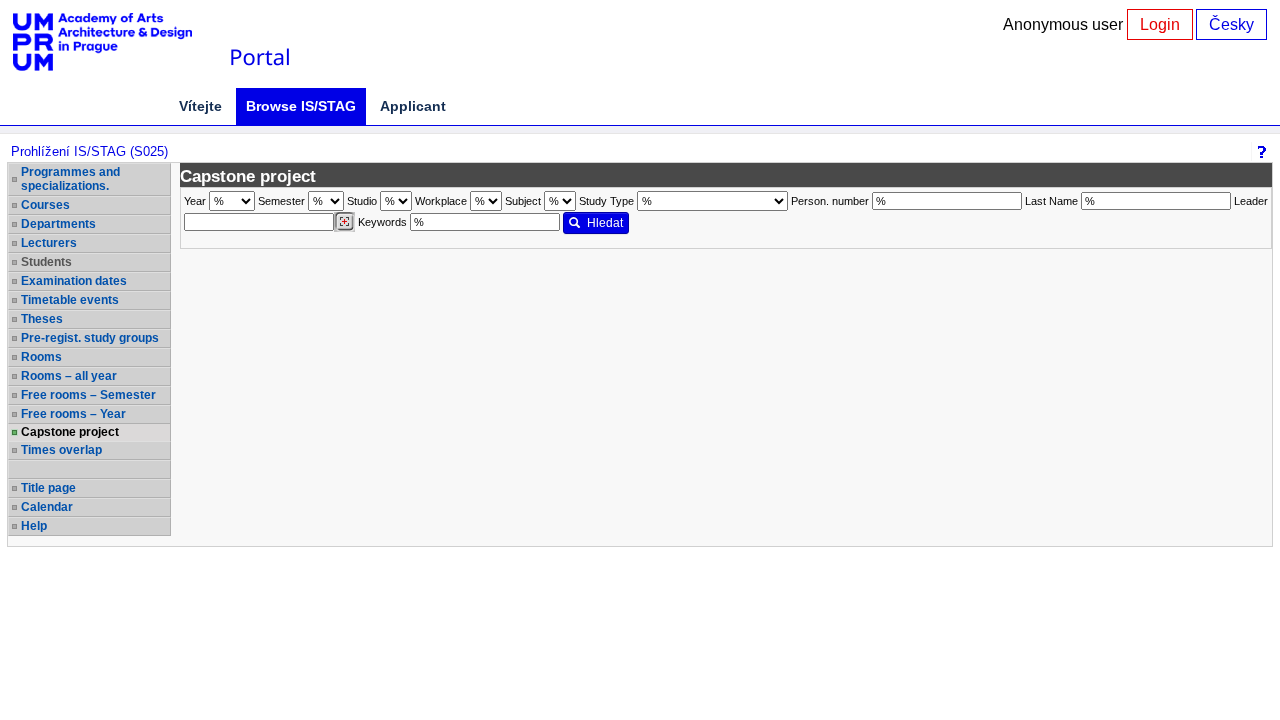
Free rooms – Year (73, 414)
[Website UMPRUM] (113, 42)
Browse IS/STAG (301, 106)
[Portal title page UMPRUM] (259, 42)
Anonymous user (1065, 24)
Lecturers (49, 243)
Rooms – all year (69, 376)
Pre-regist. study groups (90, 338)
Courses (45, 205)
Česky (1231, 24)
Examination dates (74, 281)
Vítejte (200, 106)
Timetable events (70, 300)
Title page (48, 488)
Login (1160, 24)
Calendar (47, 507)
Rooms (41, 357)
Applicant (413, 106)
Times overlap (61, 450)
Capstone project (70, 432)
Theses (42, 319)
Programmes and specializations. (70, 179)
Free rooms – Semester (88, 395)
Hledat (605, 223)
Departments (58, 224)
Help (34, 526)
